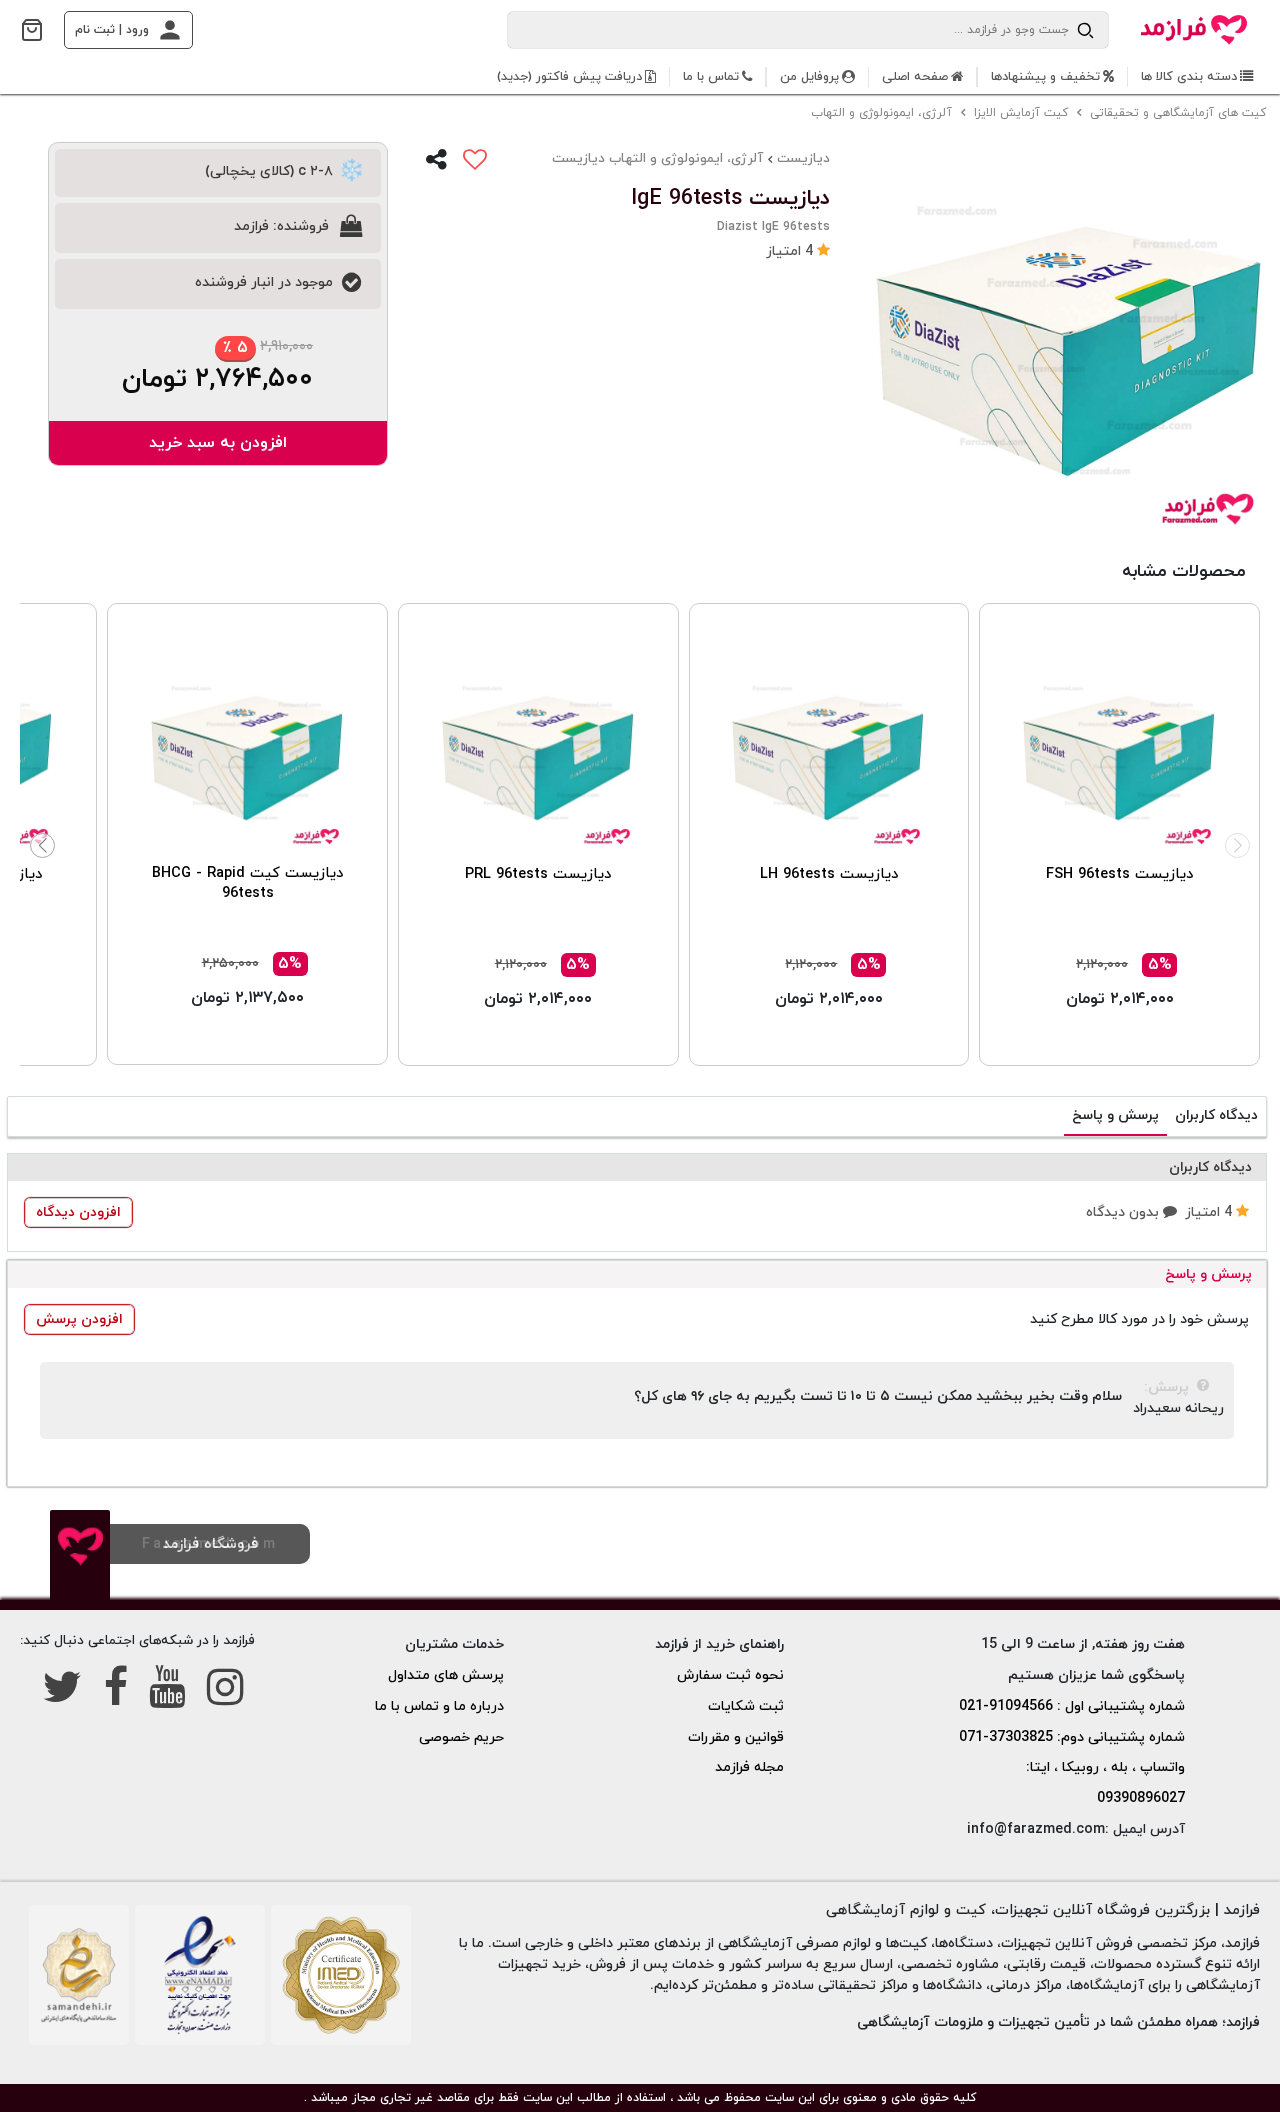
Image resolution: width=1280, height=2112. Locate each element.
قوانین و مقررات (736, 1737)
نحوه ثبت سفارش (730, 1675)
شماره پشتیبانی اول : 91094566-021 (1072, 1706)
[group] (1070, 342)
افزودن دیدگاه (78, 1212)
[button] (798, 251)
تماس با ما (711, 77)
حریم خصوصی (461, 1737)
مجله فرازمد (749, 1767)
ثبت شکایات (746, 1706)
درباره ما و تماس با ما (439, 1706)
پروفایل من (809, 77)
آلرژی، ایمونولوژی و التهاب (883, 113)
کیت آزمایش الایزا (1023, 113)
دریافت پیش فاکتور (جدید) (569, 77)
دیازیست (803, 158)
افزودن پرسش (79, 1319)
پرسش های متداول (446, 1675)
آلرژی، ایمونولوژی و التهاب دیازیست (657, 158)
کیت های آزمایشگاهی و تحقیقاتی (1180, 113)
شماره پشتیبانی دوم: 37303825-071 (1072, 1737)
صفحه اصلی (915, 77)
